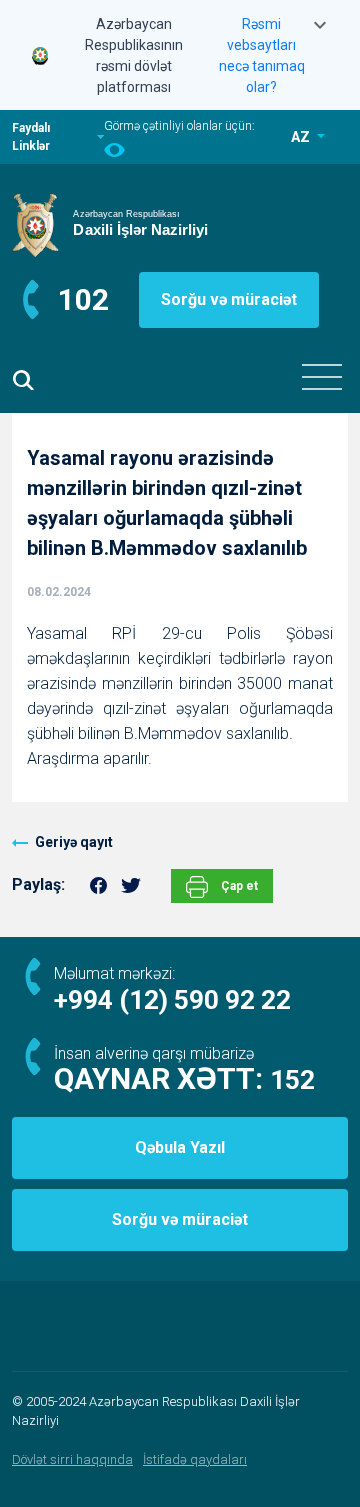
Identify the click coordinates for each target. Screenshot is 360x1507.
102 (83, 299)
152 (292, 1080)
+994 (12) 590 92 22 (172, 1000)
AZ (302, 137)
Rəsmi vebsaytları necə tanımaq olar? (262, 55)
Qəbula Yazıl (180, 1147)
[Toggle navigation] (322, 377)
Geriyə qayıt (74, 842)
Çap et (238, 886)
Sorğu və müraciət (229, 299)
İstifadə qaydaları (195, 1459)
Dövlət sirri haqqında (72, 1459)
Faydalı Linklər (31, 137)
